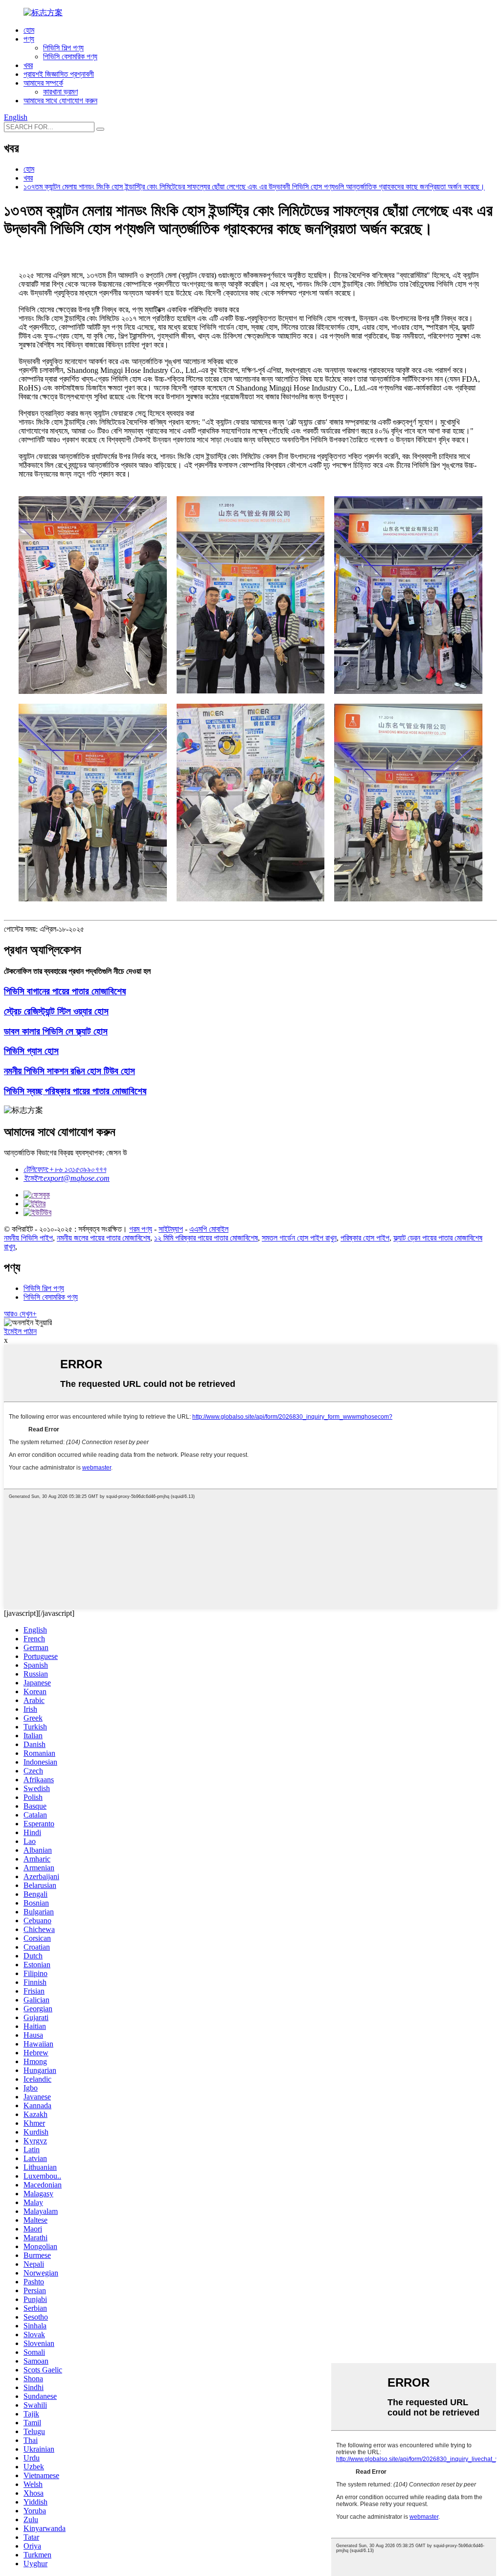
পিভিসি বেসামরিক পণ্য (70, 57)
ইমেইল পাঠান (20, 1331)
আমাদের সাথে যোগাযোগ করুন (60, 101)
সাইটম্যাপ (171, 1229)
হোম (29, 30)
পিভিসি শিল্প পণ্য (63, 48)
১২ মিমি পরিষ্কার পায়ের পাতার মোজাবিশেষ (206, 1238)
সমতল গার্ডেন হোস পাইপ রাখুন (299, 1238)
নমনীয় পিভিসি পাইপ (28, 1238)
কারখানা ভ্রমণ (60, 92)
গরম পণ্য (141, 1229)
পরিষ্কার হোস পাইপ (365, 1238)
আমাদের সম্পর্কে (43, 83)
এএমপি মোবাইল (209, 1229)
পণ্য (29, 39)
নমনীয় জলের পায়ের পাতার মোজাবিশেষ (103, 1238)
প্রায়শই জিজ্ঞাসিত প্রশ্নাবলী (59, 74)
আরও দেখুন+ (20, 1314)
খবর (28, 65)
